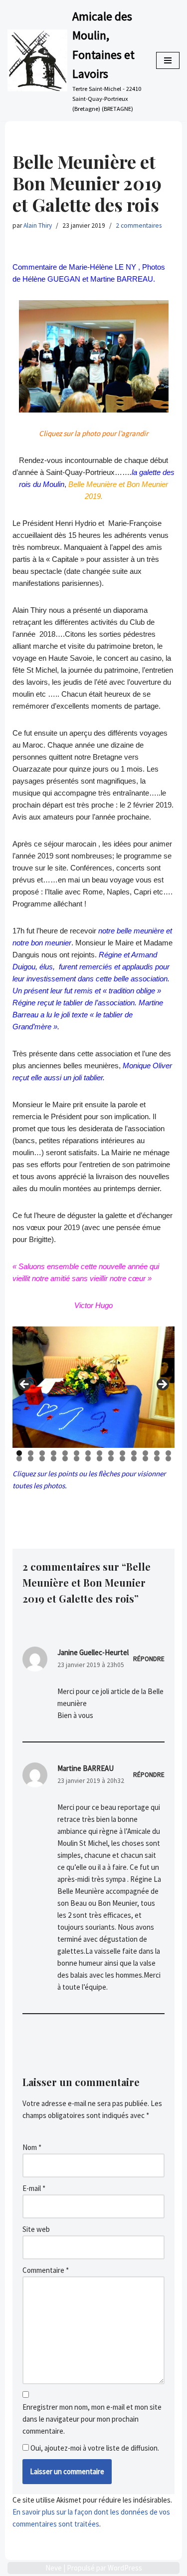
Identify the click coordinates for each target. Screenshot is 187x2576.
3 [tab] (42, 1453)
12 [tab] (146, 1453)
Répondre (149, 1659)
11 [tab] (134, 1453)
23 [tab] (111, 1459)
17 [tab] (43, 1459)
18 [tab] (54, 1459)
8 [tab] (99, 1453)
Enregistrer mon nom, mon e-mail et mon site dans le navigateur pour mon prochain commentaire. (92, 2419)
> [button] (162, 1385)
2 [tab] (31, 1453)
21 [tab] (89, 1459)
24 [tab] (123, 1459)
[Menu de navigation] (168, 60)
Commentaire (46, 2270)
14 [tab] (169, 1453)
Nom (32, 2147)
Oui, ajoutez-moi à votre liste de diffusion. (94, 2448)
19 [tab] (66, 1459)
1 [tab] (19, 1453)
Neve (54, 2568)
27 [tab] (157, 1459)
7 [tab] (88, 1453)
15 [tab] (20, 1459)
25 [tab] (134, 1459)
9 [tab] (111, 1453)
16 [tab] (31, 1459)
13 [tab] (157, 1453)
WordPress (125, 2568)
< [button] (25, 1385)
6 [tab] (77, 1453)
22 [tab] (100, 1459)
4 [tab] (54, 1453)
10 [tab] (123, 1453)
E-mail (34, 2188)
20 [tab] (77, 1459)
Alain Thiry (38, 225)
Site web (36, 2229)
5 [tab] (65, 1453)
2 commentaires (139, 225)
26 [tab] (146, 1459)
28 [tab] (169, 1459)
